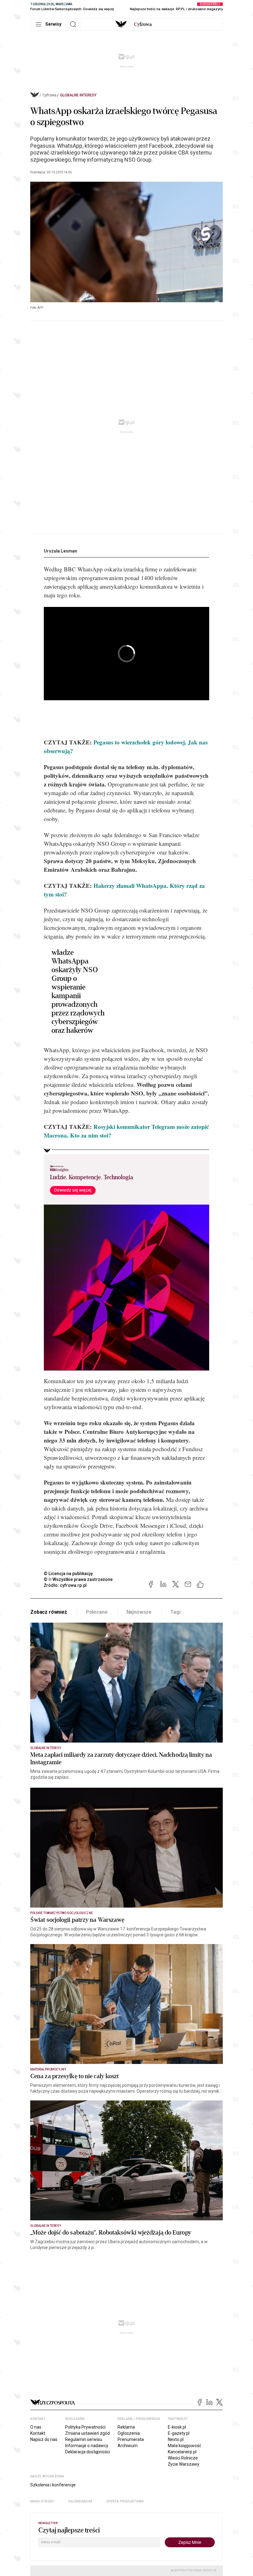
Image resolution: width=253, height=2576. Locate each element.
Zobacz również (49, 1612)
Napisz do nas (44, 2439)
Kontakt (38, 2433)
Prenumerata (131, 2439)
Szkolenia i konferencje (53, 2485)
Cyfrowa (50, 95)
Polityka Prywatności (85, 2427)
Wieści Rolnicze (183, 2458)
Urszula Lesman (60, 551)
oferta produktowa (125, 2501)
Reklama (126, 2427)
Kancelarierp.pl (182, 2452)
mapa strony (42, 2501)
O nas (36, 2427)
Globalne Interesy (78, 95)
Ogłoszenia (129, 2433)
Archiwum (128, 2446)
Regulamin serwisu (84, 2439)
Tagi (175, 1612)
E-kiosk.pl (177, 2427)
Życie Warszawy (184, 2464)
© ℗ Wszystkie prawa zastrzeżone (78, 1579)
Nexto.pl (176, 2439)
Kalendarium (80, 2501)
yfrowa (143, 24)
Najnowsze (139, 1612)
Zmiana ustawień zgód (87, 2433)
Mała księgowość (185, 2446)
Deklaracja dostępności (87, 2452)
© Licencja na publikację (68, 1574)
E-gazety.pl (179, 2433)
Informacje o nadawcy (87, 2446)
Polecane (97, 1612)
